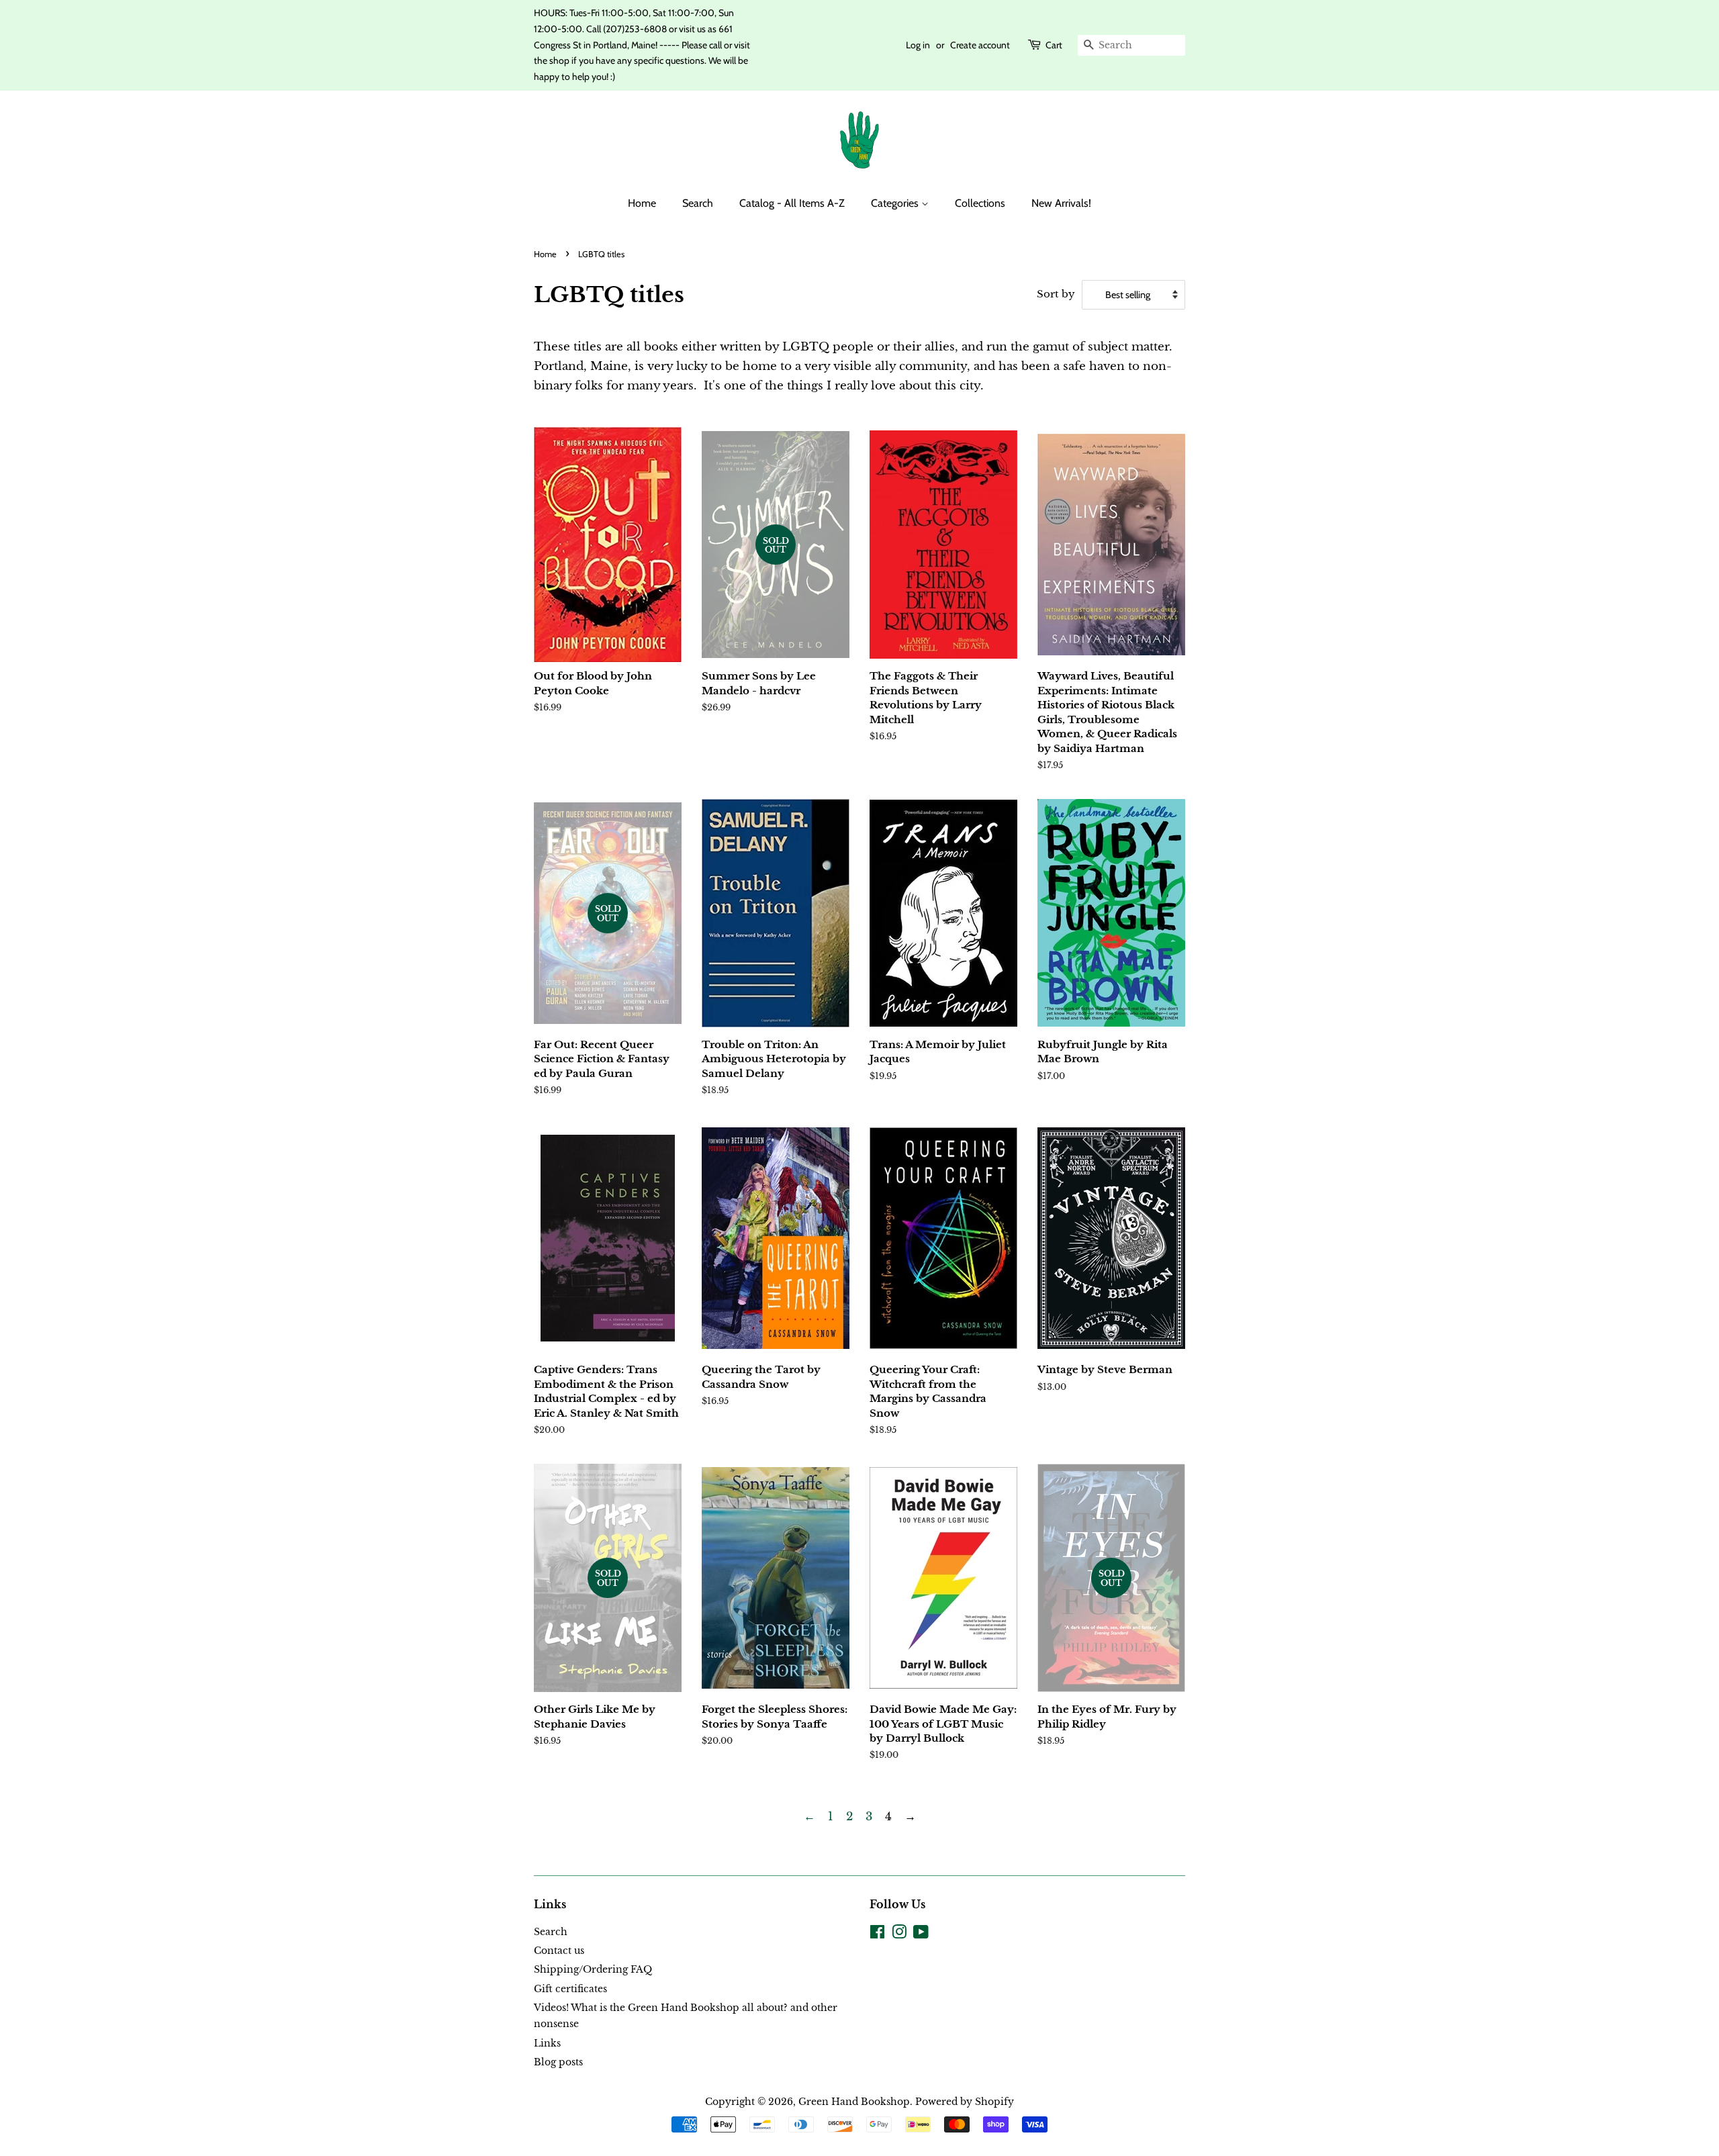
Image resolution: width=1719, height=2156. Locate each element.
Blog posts (558, 2062)
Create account (980, 45)
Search (698, 203)
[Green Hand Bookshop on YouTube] (921, 1934)
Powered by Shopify (965, 2102)
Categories (896, 203)
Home (642, 203)
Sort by (1056, 294)
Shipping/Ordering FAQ (593, 1969)
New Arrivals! (1061, 203)
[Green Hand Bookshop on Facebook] (877, 1934)
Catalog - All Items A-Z (792, 203)
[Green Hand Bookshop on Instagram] (899, 1934)
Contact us (559, 1951)
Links (547, 2043)
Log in (918, 45)
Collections (980, 203)
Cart (1054, 45)
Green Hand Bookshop (854, 2102)
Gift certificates (570, 1989)
